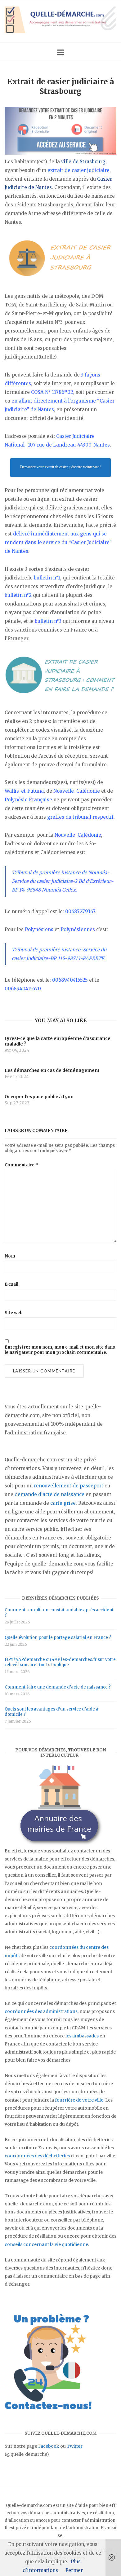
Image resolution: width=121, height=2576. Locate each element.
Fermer (74, 2570)
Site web (14, 1313)
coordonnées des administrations (41, 2011)
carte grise (63, 1503)
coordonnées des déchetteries (37, 2156)
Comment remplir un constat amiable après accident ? (59, 1613)
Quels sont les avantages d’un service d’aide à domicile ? (52, 1712)
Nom (10, 1256)
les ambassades (82, 2036)
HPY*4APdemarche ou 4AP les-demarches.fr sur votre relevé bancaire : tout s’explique (60, 1662)
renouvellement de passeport (69, 1486)
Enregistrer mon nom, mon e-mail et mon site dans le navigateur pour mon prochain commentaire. (60, 1350)
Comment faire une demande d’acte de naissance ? (58, 1687)
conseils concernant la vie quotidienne (46, 2244)
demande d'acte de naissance (49, 1494)
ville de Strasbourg (83, 162)
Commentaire (21, 1165)
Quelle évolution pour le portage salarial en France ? (58, 1638)
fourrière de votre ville (79, 2100)
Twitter (75, 2446)
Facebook (49, 2446)
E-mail (11, 1284)
